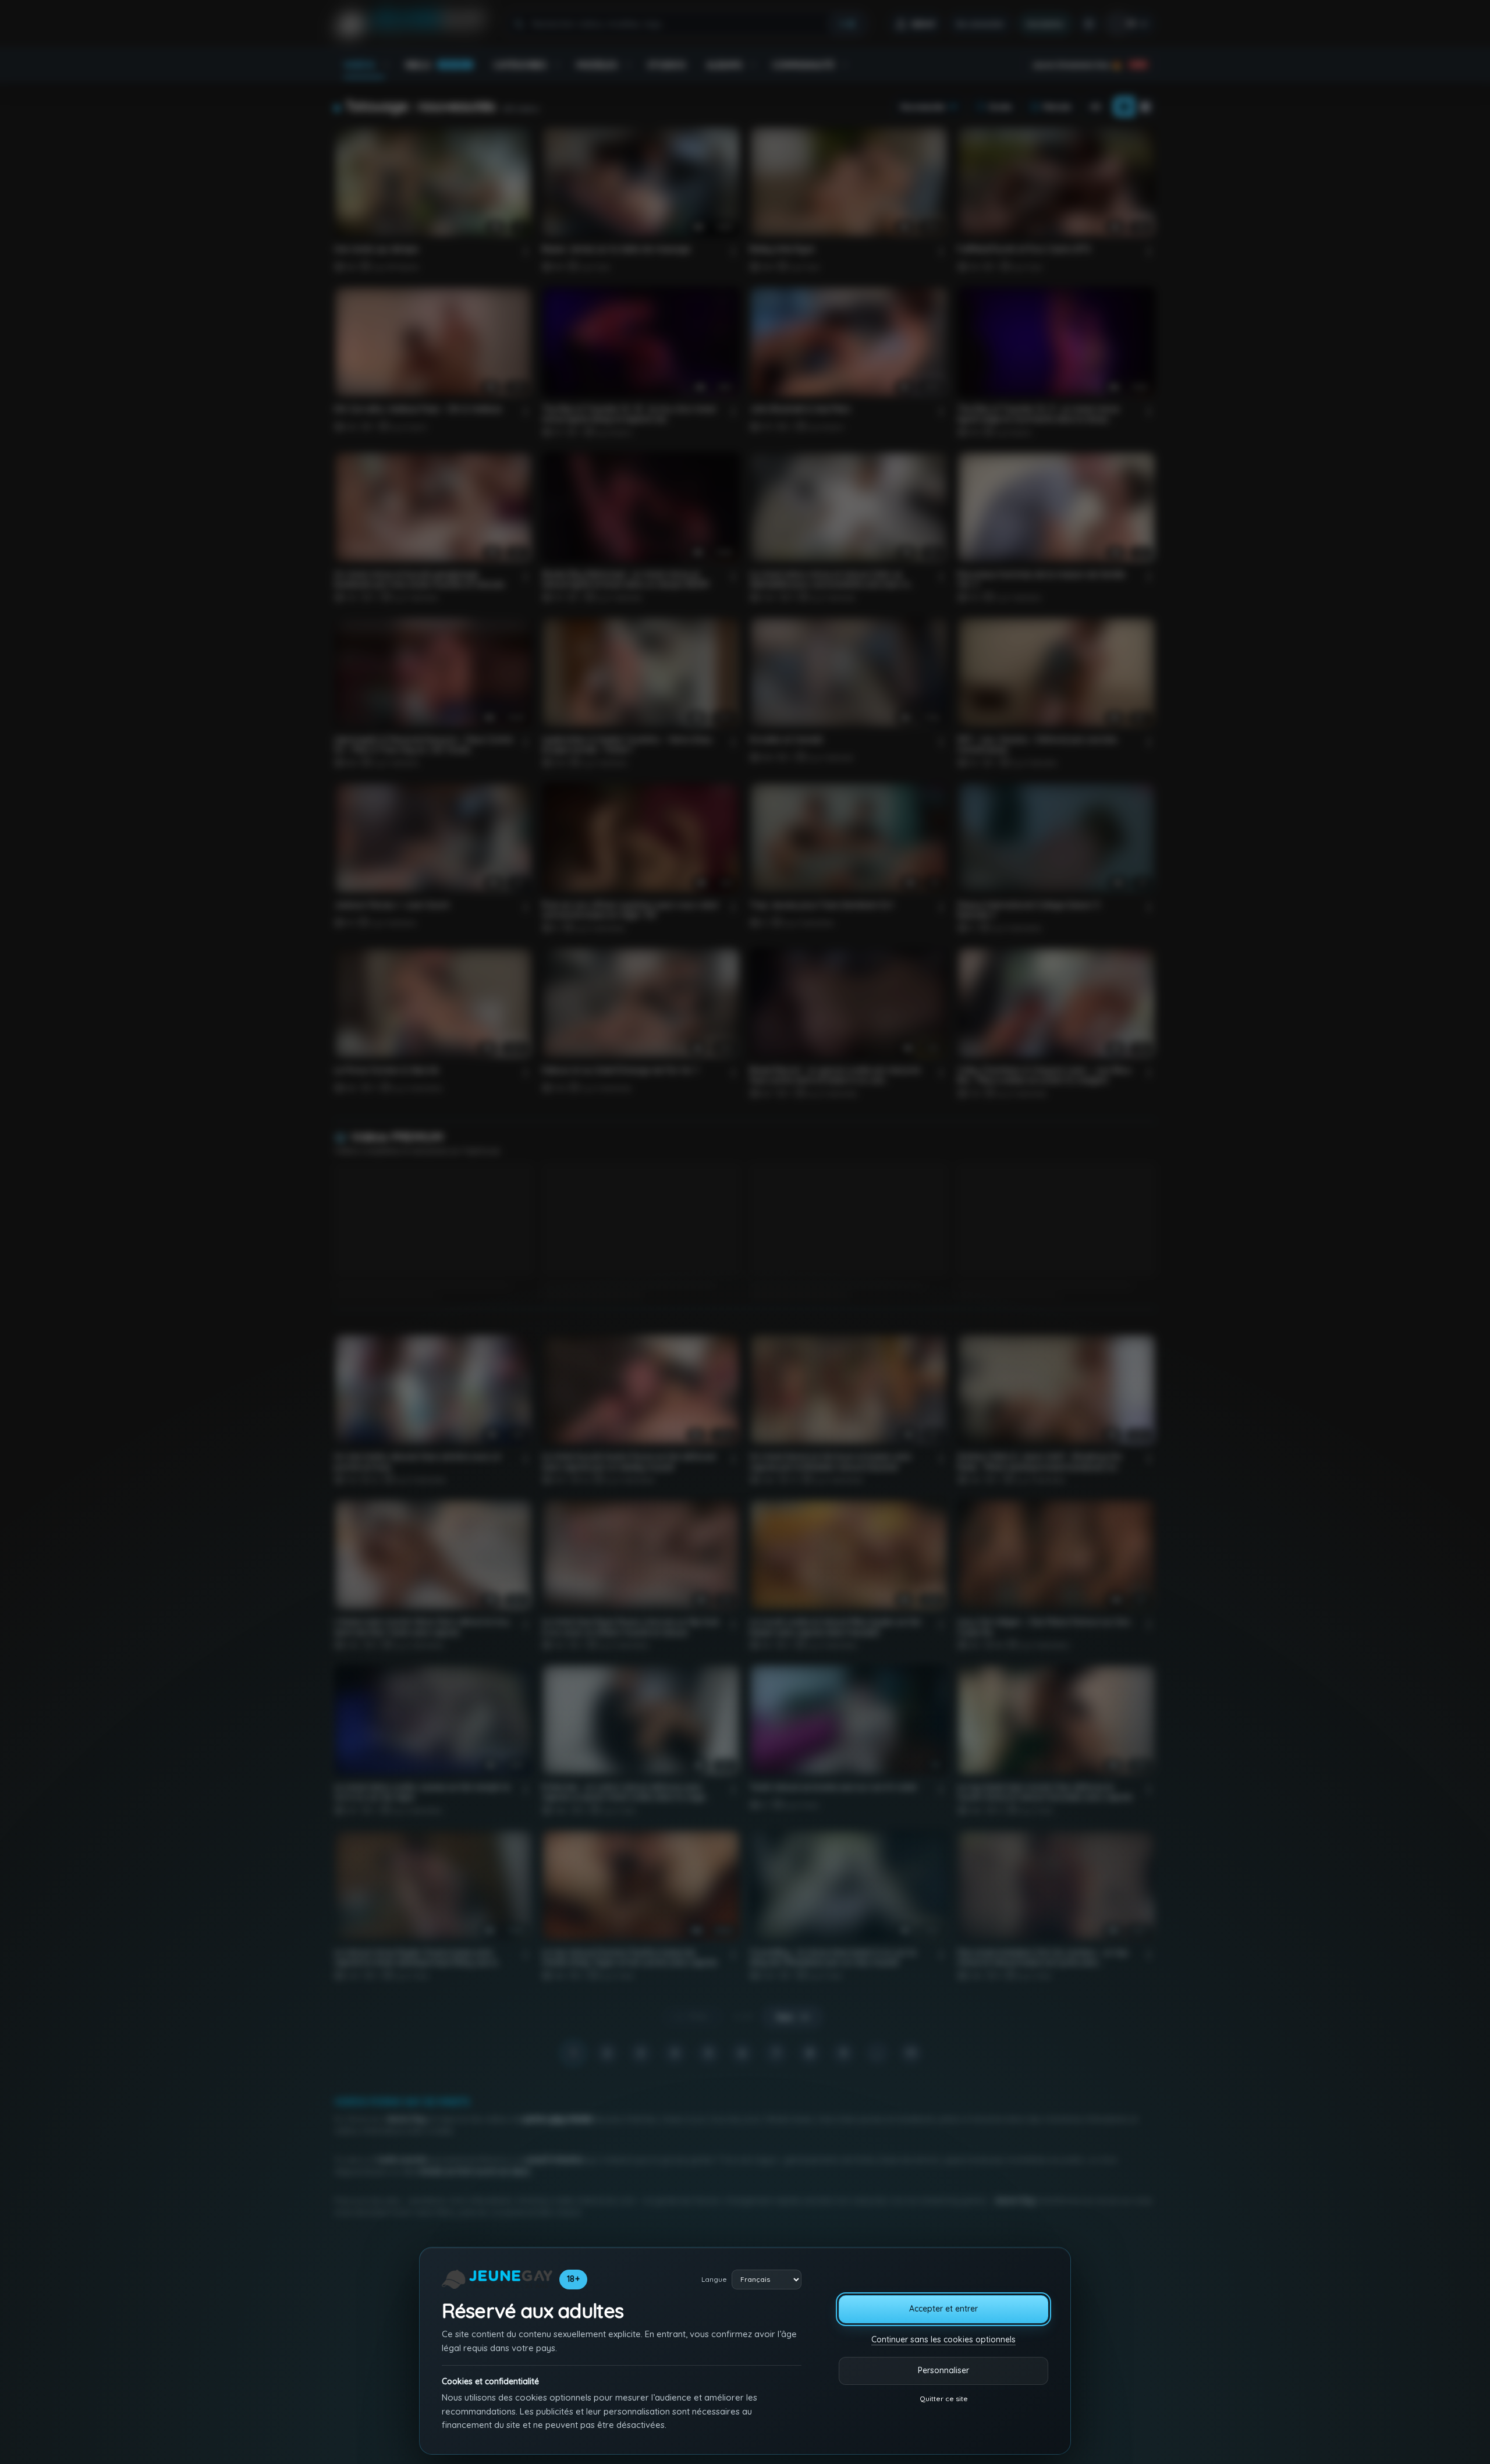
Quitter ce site (944, 2399)
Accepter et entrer (943, 2309)
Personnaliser (943, 2370)
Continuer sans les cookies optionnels (943, 2339)
